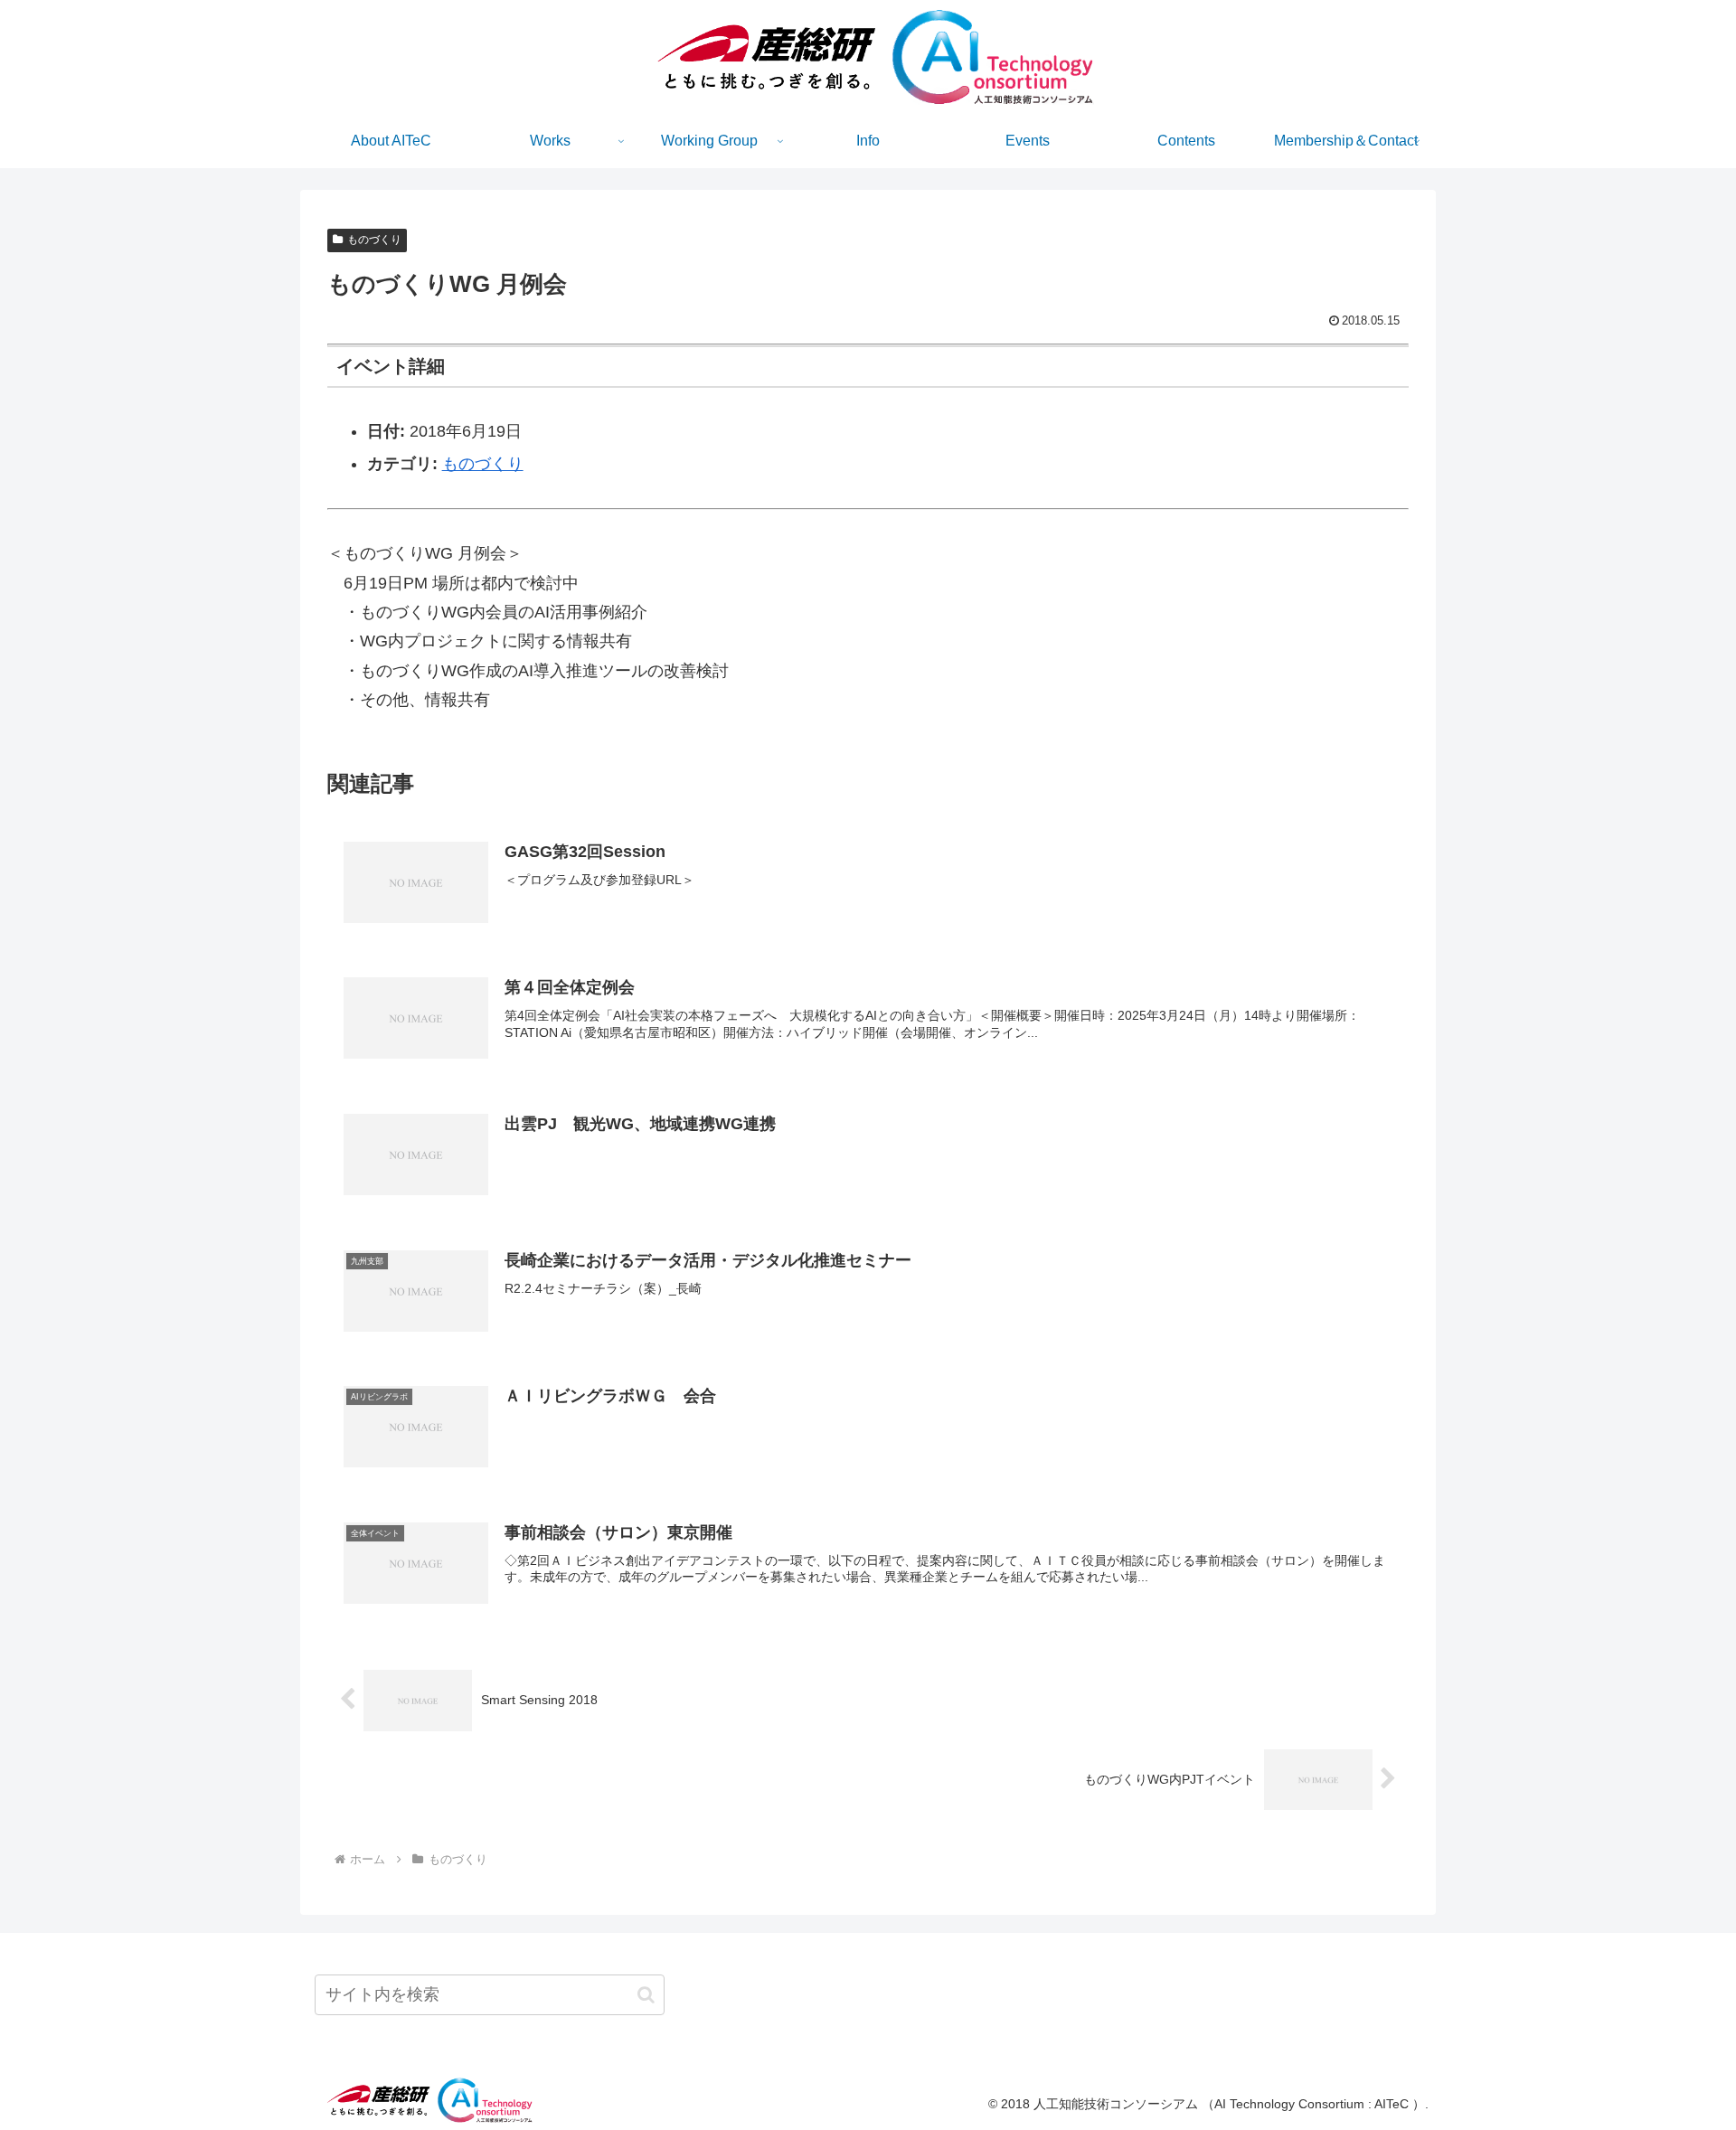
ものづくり (374, 240)
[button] (646, 1995)
